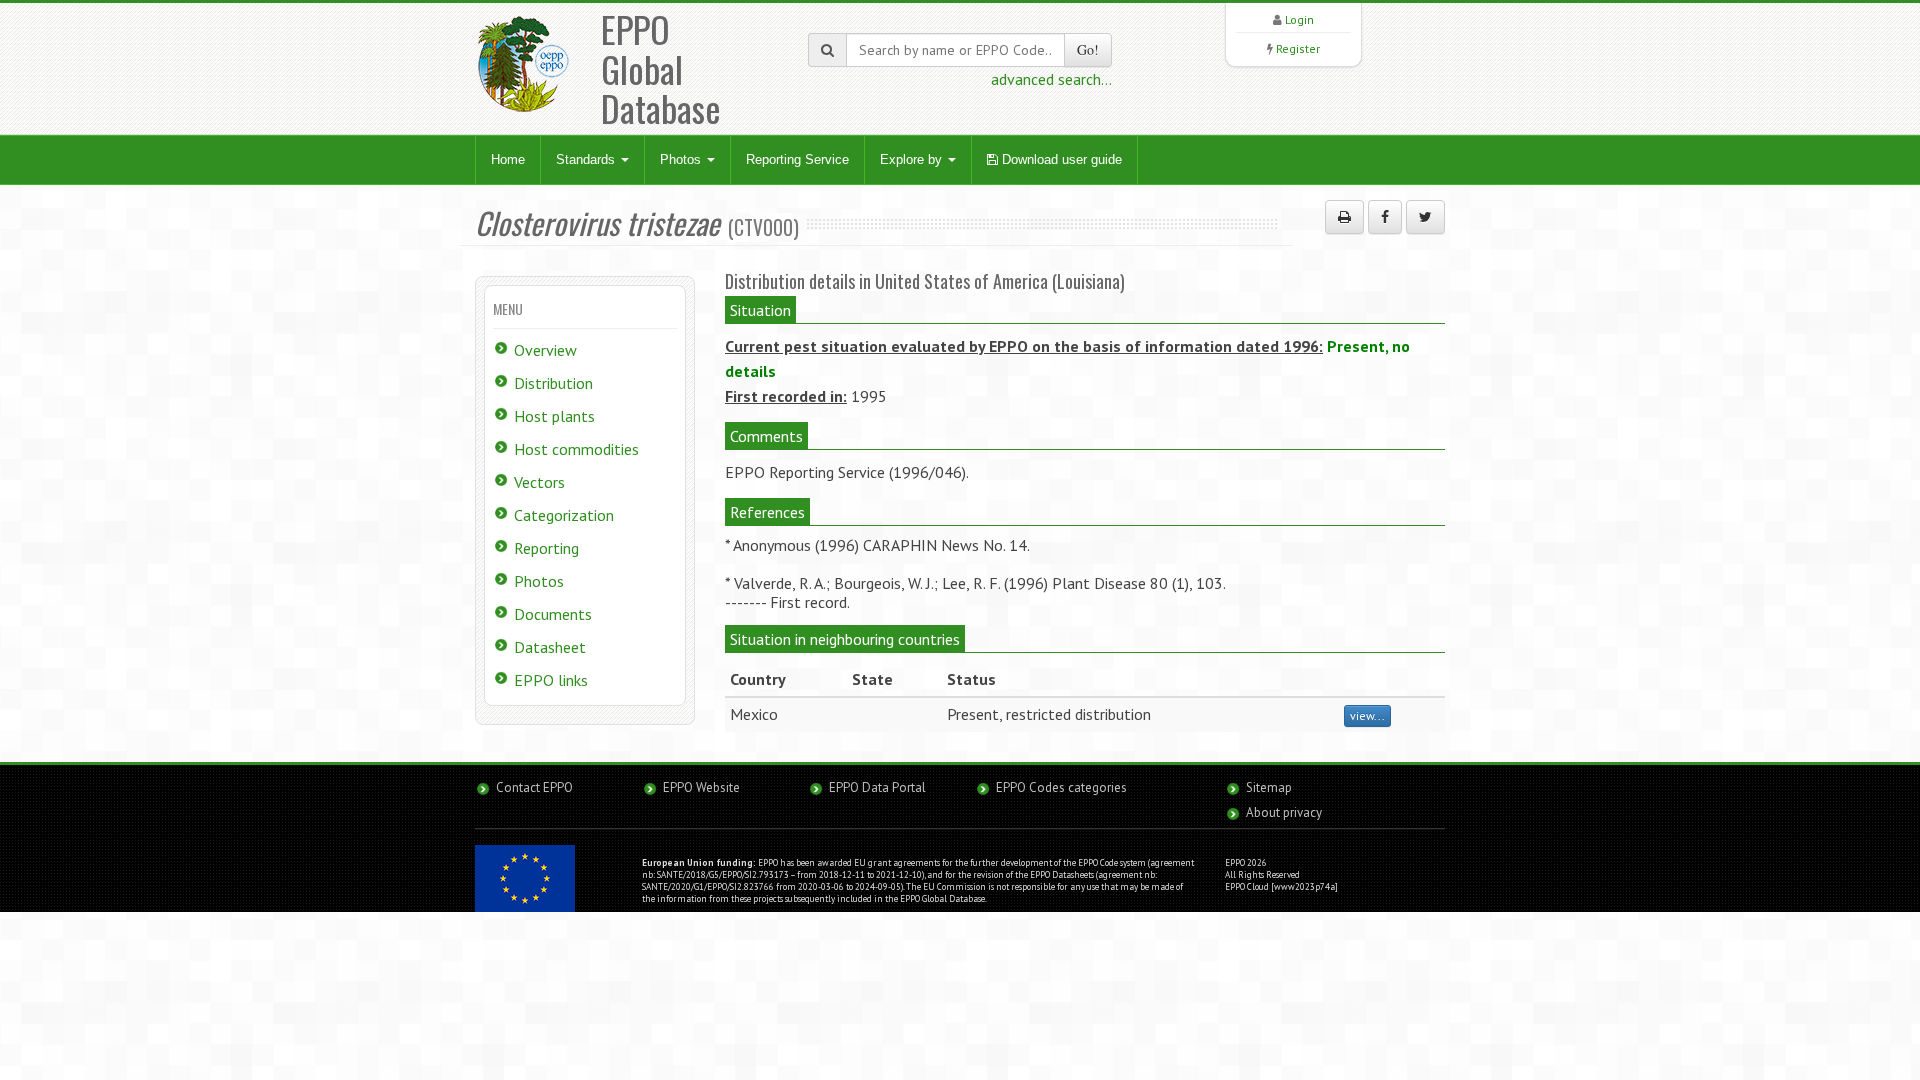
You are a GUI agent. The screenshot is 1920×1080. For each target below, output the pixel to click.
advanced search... (1051, 79)
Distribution (553, 383)
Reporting (546, 548)
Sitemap (1269, 787)
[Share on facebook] (1385, 217)
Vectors (539, 482)
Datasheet (550, 647)
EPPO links (551, 680)
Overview (545, 350)
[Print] (1344, 217)
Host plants (554, 416)
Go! (1088, 49)
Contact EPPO (534, 787)
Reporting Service (797, 159)
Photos (682, 159)
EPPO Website (701, 787)
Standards (587, 159)
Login (1299, 19)
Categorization (564, 515)
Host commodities (576, 449)
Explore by (913, 159)
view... (1367, 715)
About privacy (1284, 812)
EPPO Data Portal (877, 787)
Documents (553, 614)
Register (1298, 48)
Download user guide (1060, 159)
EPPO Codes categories (1061, 787)
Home (508, 159)
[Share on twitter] (1425, 217)
